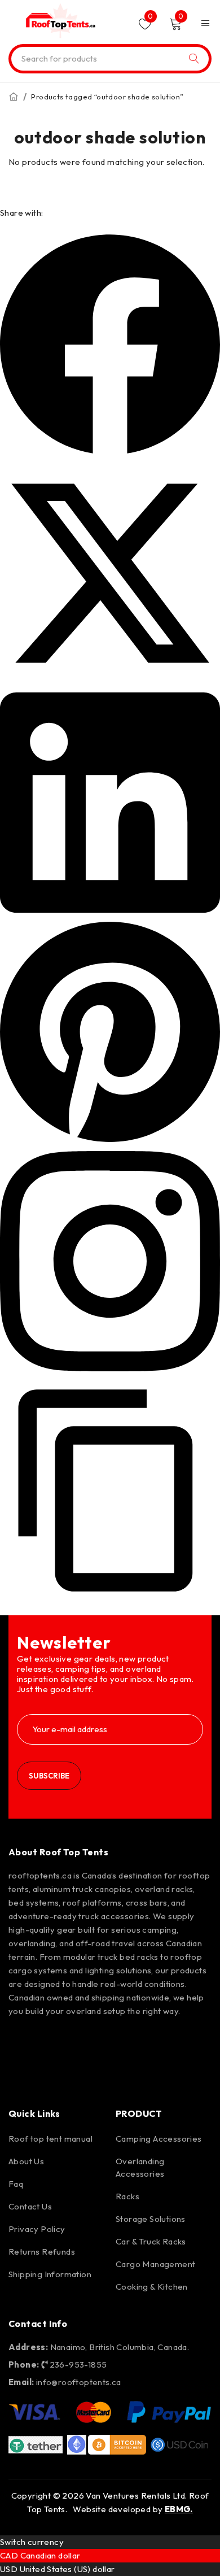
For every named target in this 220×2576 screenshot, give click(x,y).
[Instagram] (55, 2042)
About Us (26, 2161)
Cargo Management (155, 2264)
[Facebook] (23, 2042)
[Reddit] (152, 2042)
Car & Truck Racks (151, 2241)
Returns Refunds (42, 2252)
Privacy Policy (37, 2229)
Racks (127, 2196)
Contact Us (30, 2206)
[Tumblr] (184, 2042)
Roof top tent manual (50, 2139)
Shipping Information (50, 2274)
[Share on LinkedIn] (110, 910)
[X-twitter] (120, 2042)
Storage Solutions (151, 2219)
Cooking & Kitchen (152, 2287)
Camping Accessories (159, 2139)
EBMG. (179, 2509)
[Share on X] (110, 680)
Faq (16, 2184)
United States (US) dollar (67, 2569)
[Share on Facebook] (110, 451)
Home (14, 97)
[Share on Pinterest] (110, 1139)
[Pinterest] (87, 2042)
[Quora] (23, 2074)
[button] (110, 1598)
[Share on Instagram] (110, 1368)
